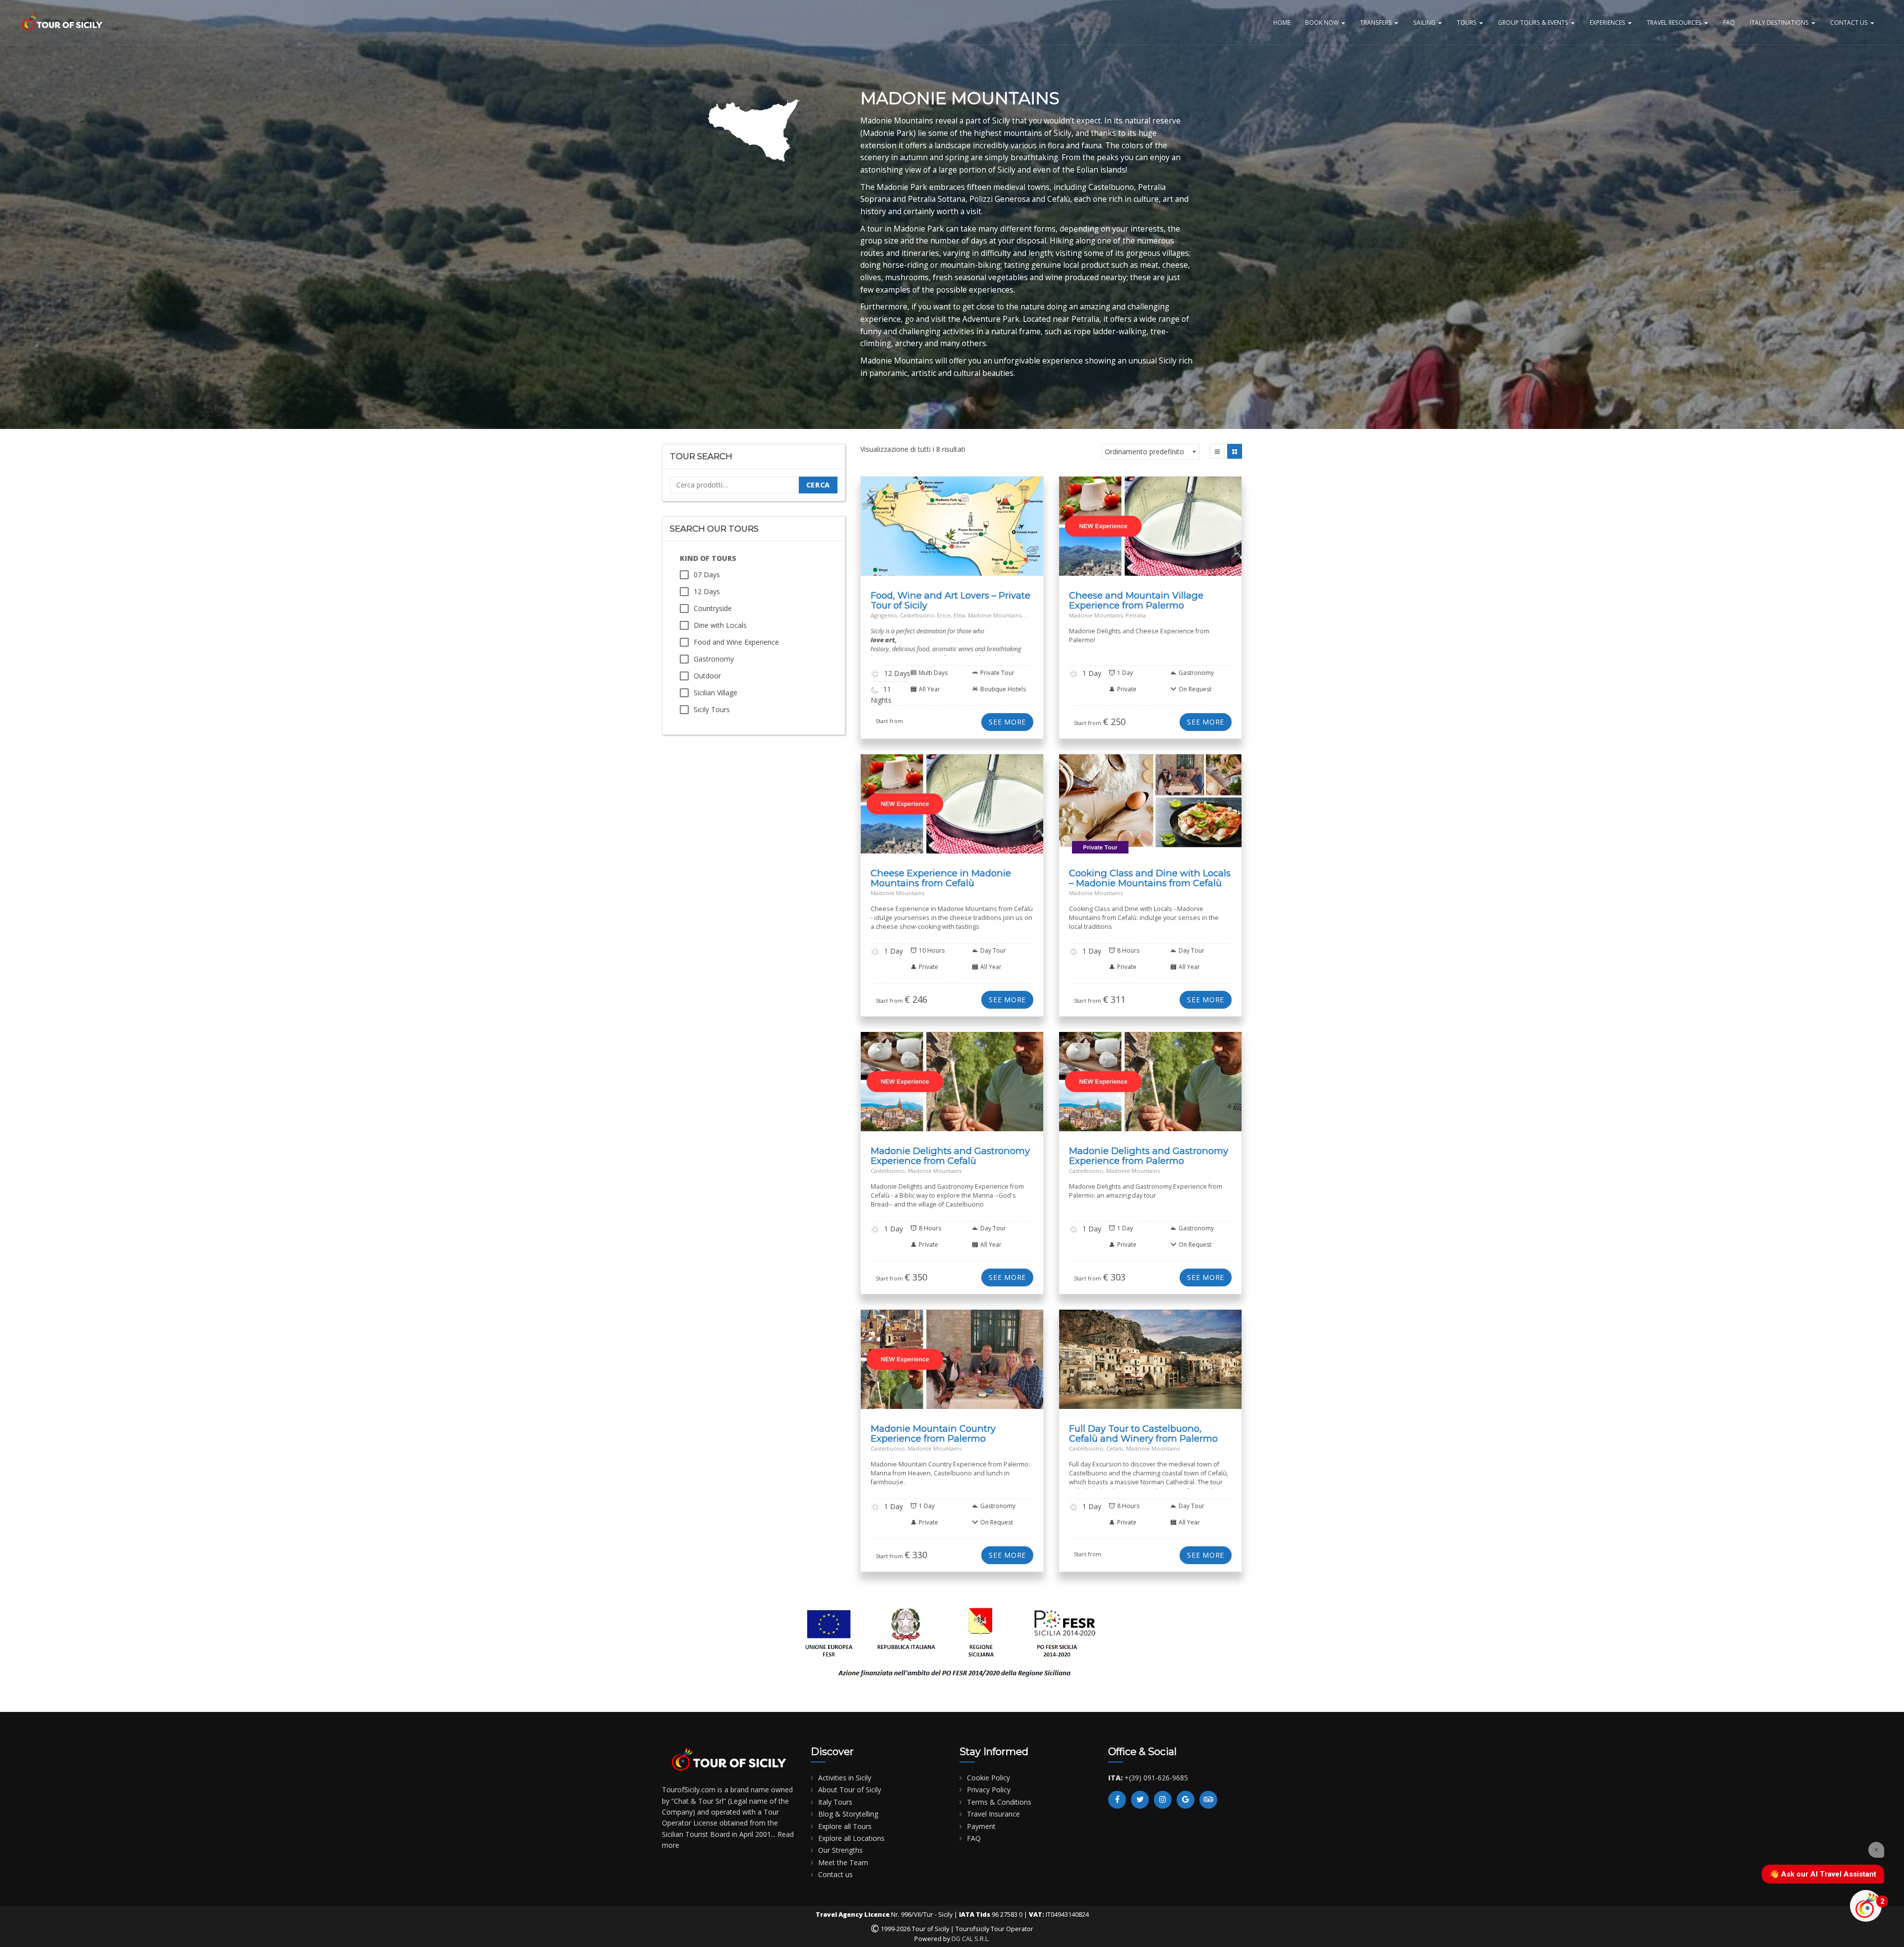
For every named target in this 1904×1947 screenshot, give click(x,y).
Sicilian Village (715, 693)
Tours (1467, 22)
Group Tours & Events (1534, 22)
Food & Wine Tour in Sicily (901, 530)
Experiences (1608, 22)
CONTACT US (1850, 22)
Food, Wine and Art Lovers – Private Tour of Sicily (951, 600)
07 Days (707, 575)
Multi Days (957, 530)
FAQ (1729, 22)
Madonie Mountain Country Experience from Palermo (933, 1433)
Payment (981, 1826)
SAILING (1425, 22)
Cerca (818, 485)
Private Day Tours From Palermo (1159, 536)
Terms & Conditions (999, 1802)
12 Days (707, 591)
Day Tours (1082, 530)
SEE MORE (1007, 722)
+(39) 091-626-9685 (1156, 1778)
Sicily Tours (712, 709)
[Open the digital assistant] (1866, 1906)
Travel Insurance (993, 1814)
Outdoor (707, 676)
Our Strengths (840, 1850)
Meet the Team (843, 1862)
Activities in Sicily (845, 1778)
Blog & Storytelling (848, 1814)
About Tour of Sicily (850, 1790)
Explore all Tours (845, 1826)
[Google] (1186, 1800)
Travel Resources (1675, 22)
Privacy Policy (989, 1790)
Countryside (713, 608)
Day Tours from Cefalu (935, 808)
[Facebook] (1117, 1800)
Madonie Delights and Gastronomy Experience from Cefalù (950, 1156)
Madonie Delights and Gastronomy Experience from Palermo (1149, 1156)
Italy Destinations (1780, 22)
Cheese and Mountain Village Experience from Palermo (1136, 600)
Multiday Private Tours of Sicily (991, 534)
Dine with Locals (720, 625)
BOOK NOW (1323, 22)
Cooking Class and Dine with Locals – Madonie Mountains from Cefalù (1150, 878)
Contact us (835, 1874)
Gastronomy (714, 659)
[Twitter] (1140, 1800)
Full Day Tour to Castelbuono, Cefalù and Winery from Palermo (1143, 1433)
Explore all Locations (851, 1838)
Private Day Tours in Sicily (991, 817)
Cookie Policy (988, 1778)
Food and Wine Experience (736, 642)
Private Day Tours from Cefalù (932, 814)
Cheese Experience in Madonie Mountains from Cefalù (941, 878)
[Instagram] (1163, 1800)
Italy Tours (835, 1802)
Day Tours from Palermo (1135, 530)
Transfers (1377, 22)
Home (1282, 22)
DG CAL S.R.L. (971, 1939)
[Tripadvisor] (1208, 1800)
